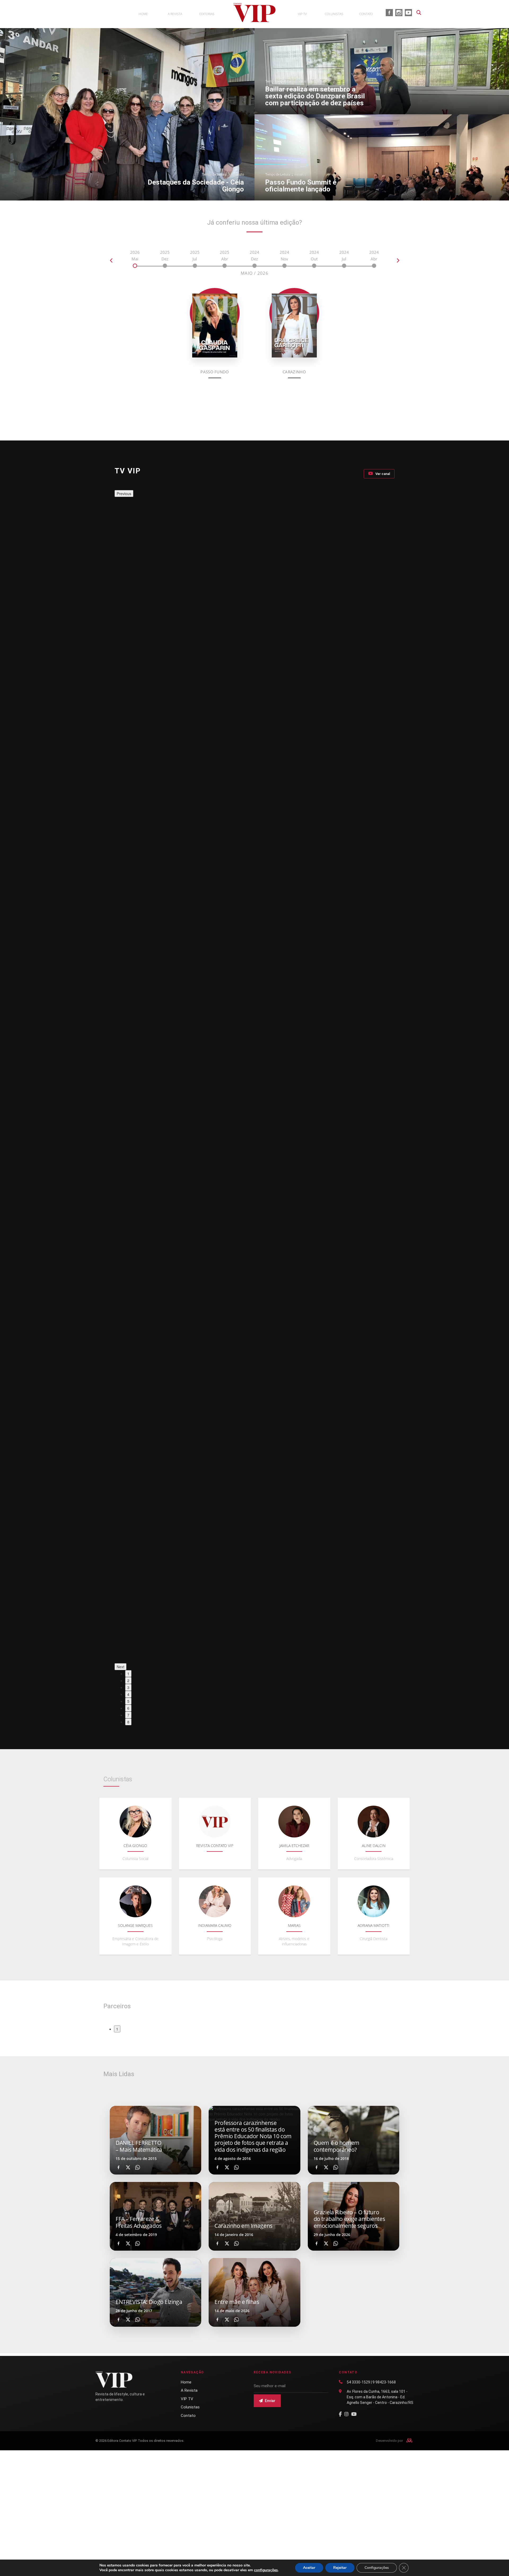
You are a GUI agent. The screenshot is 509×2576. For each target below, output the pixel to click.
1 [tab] (128, 1674)
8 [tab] (128, 1722)
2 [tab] (128, 1680)
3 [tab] (128, 1687)
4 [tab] (128, 1694)
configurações (266, 2570)
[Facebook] (340, 2414)
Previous (124, 494)
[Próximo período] (398, 260)
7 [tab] (128, 1715)
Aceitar (309, 2568)
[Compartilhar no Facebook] (119, 2167)
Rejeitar (340, 2568)
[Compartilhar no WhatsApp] (138, 2167)
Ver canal (382, 474)
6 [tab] (128, 1708)
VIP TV (187, 2399)
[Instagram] (346, 2414)
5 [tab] (128, 1701)
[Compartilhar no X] (128, 2167)
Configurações (377, 2568)
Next (120, 1667)
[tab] (135, 259)
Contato (188, 2416)
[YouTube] (354, 2414)
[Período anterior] (111, 260)
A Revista (189, 2390)
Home (186, 2382)
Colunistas (190, 2407)
